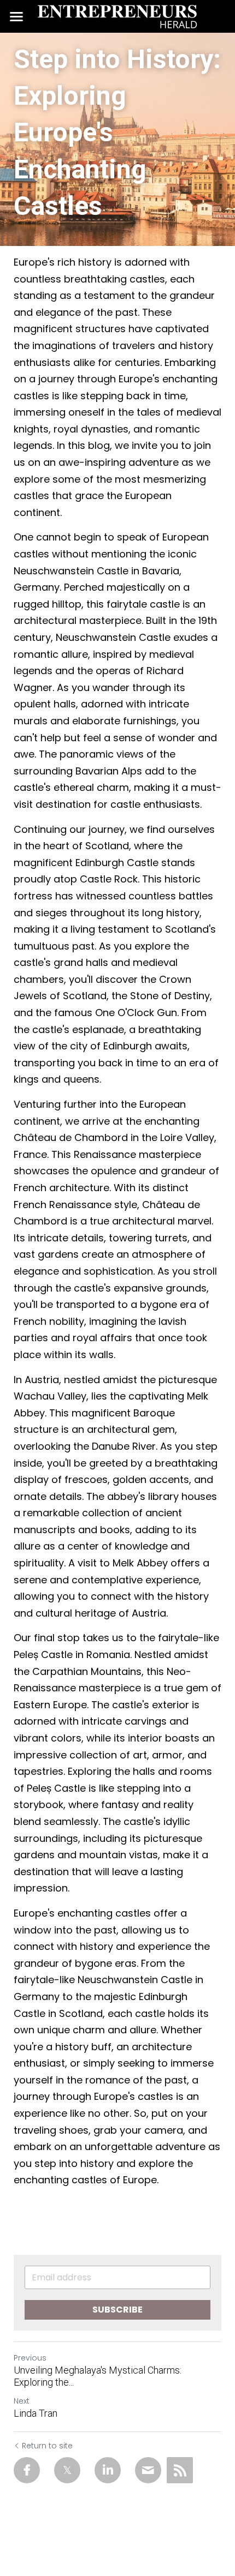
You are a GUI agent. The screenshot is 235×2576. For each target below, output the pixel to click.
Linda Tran (36, 2413)
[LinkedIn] (108, 2470)
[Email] (148, 2470)
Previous (30, 2358)
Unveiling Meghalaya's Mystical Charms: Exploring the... (98, 2376)
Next (22, 2401)
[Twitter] (67, 2470)
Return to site (47, 2446)
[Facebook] (27, 2470)
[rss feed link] (180, 2470)
